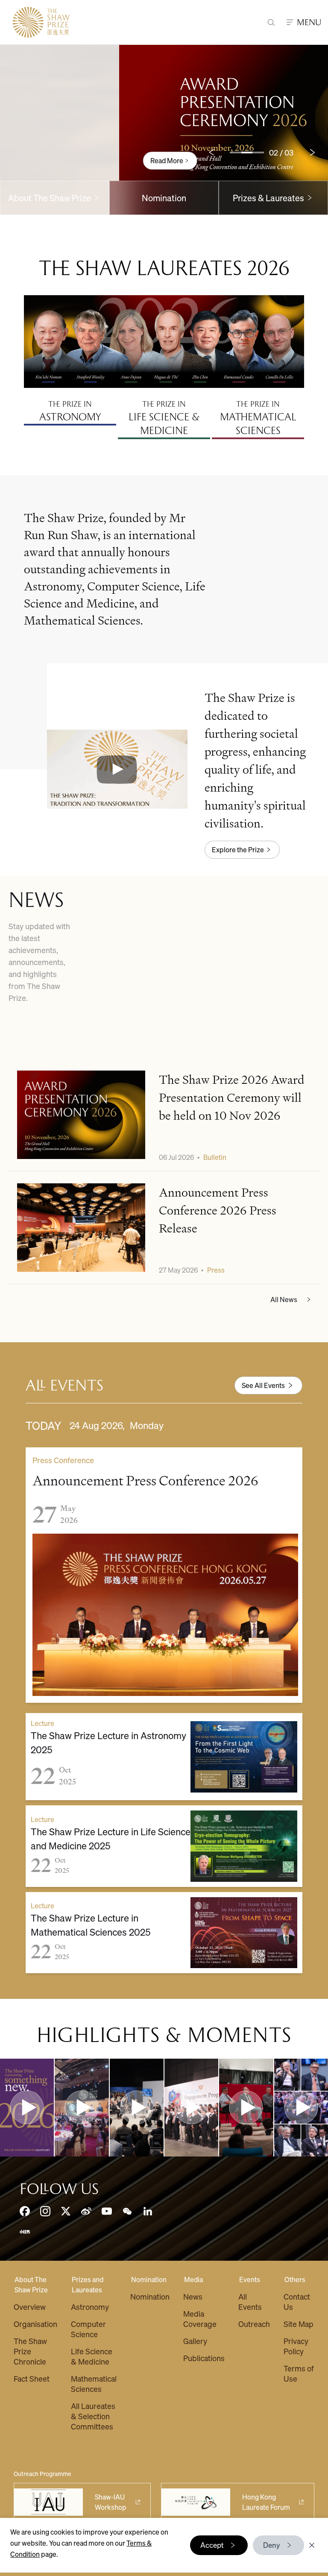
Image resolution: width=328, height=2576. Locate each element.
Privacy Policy (296, 2346)
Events (250, 2279)
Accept (212, 2545)
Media (193, 2279)
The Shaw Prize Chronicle (30, 2351)
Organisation (35, 2324)
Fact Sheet (32, 2378)
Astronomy (90, 2307)
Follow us (59, 2189)
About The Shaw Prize (31, 2284)
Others (295, 2279)
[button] (117, 769)
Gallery (195, 2341)
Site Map (299, 2324)
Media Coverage (200, 2319)
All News (284, 1299)
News (193, 2296)
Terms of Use (299, 2373)
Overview (30, 2307)
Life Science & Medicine (92, 2356)
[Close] (312, 2545)
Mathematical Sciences (94, 2384)
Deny (272, 2545)
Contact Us (297, 2302)
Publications (204, 2358)
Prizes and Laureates (88, 2284)
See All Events (263, 1385)
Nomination (164, 198)
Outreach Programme (42, 2473)
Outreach (254, 2324)
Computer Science (88, 2329)
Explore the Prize (238, 849)
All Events (250, 2302)
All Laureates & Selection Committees (93, 2416)
